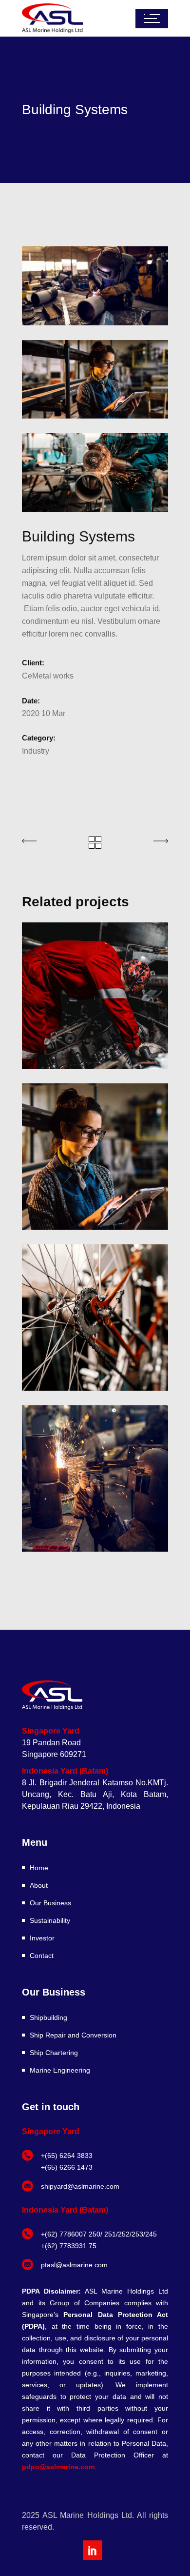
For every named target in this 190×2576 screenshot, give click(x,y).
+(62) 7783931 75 (69, 2246)
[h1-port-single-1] (95, 473)
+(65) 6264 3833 (67, 2156)
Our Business (50, 1903)
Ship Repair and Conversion (73, 2035)
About (39, 1885)
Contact (42, 1956)
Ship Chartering (54, 2053)
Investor (42, 1938)
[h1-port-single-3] (95, 379)
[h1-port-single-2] (95, 286)
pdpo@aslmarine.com (58, 2467)
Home (39, 1868)
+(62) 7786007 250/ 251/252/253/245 (99, 2234)
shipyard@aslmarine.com (80, 2186)
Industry (36, 751)
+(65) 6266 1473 (67, 2167)
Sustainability (50, 1920)
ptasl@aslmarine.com (74, 2265)
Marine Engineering (60, 2070)
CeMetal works (48, 676)
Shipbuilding (48, 2017)
